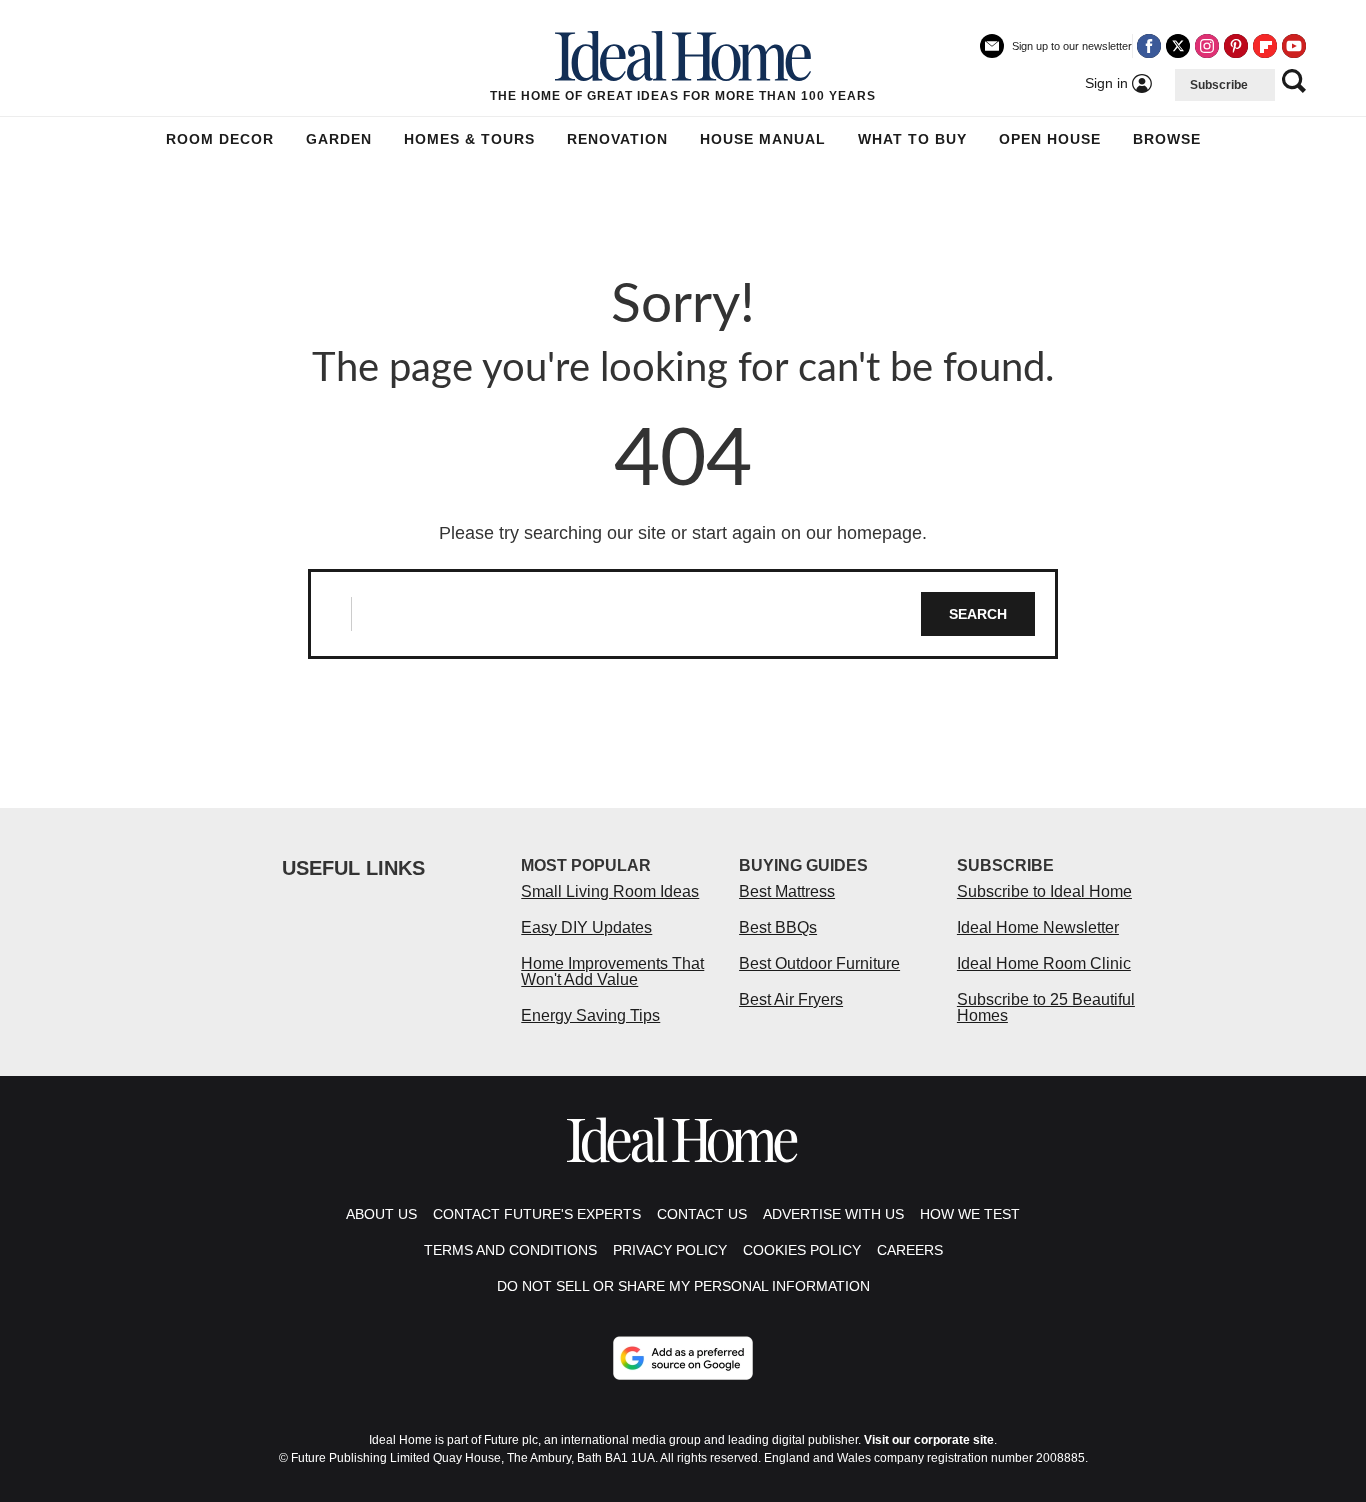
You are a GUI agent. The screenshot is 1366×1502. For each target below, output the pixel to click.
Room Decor (220, 139)
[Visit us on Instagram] (1207, 46)
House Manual (763, 139)
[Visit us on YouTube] (1294, 46)
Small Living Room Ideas (610, 891)
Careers (910, 1250)
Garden (339, 139)
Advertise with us (833, 1214)
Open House (1050, 139)
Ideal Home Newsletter (1038, 927)
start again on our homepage (807, 533)
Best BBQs (778, 927)
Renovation (617, 139)
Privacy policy (670, 1250)
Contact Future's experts (537, 1214)
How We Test (970, 1214)
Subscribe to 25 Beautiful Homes (1046, 1007)
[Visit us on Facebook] (1149, 46)
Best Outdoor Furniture (819, 963)
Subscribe (1219, 85)
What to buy (912, 139)
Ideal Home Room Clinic (1044, 963)
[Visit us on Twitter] (1178, 46)
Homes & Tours (469, 139)
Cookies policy (802, 1250)
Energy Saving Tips (590, 1015)
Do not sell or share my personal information (683, 1286)
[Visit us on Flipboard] (1265, 46)
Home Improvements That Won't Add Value (612, 971)
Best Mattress (787, 891)
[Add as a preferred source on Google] (683, 1358)
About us (381, 1214)
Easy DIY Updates (586, 927)
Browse (1167, 139)
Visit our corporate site (929, 1440)
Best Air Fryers (791, 999)
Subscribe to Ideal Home (1044, 891)
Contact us (702, 1214)
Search (978, 614)
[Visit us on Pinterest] (1236, 46)
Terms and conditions (510, 1250)
